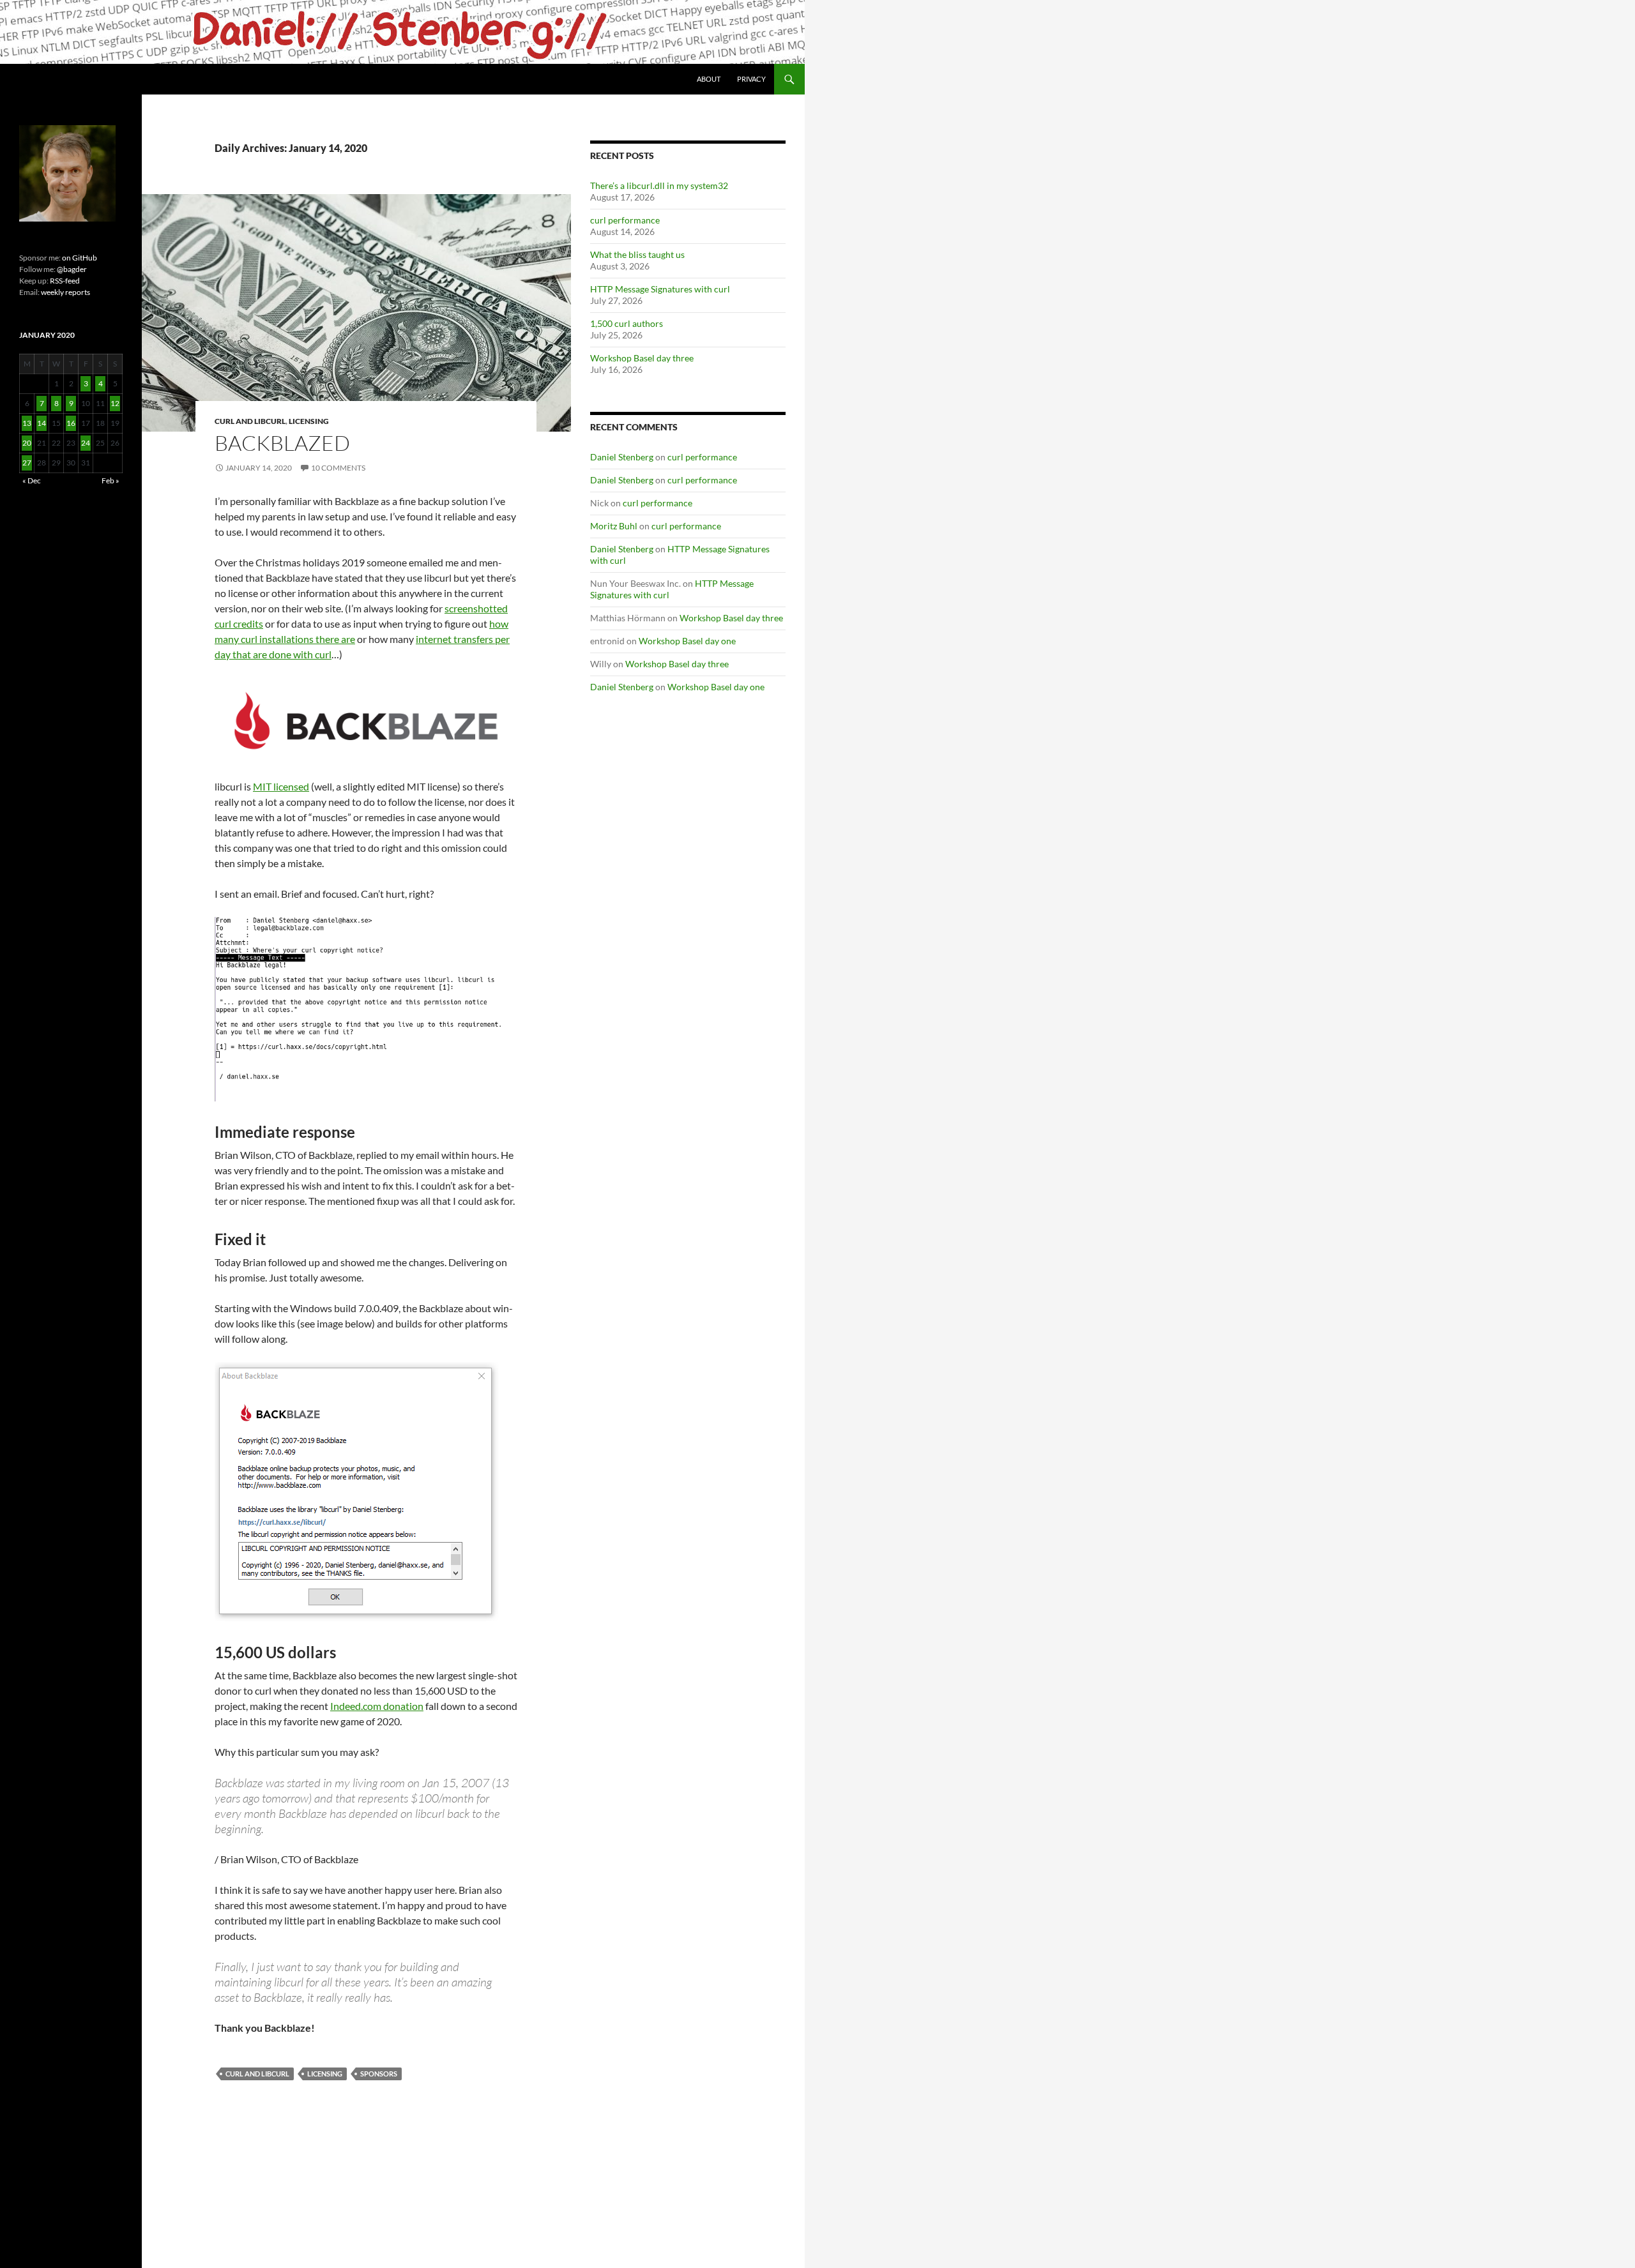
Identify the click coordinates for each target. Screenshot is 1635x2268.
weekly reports (65, 292)
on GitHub (79, 258)
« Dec (32, 480)
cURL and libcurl (250, 421)
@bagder (72, 269)
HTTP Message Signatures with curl (660, 289)
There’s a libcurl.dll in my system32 (659, 185)
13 (27, 423)
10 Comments (338, 468)
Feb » (110, 480)
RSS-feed (65, 281)
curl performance (625, 220)
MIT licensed (281, 786)
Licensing (309, 421)
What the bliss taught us (637, 254)
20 (27, 443)
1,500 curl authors (627, 323)
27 (27, 463)
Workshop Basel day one (687, 641)
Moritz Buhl (614, 526)
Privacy (751, 79)
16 (71, 423)
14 (42, 423)
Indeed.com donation (377, 1706)
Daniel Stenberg (622, 457)
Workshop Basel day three (642, 358)
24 (86, 443)
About (709, 79)
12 (115, 403)
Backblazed (282, 443)
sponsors (379, 2074)
